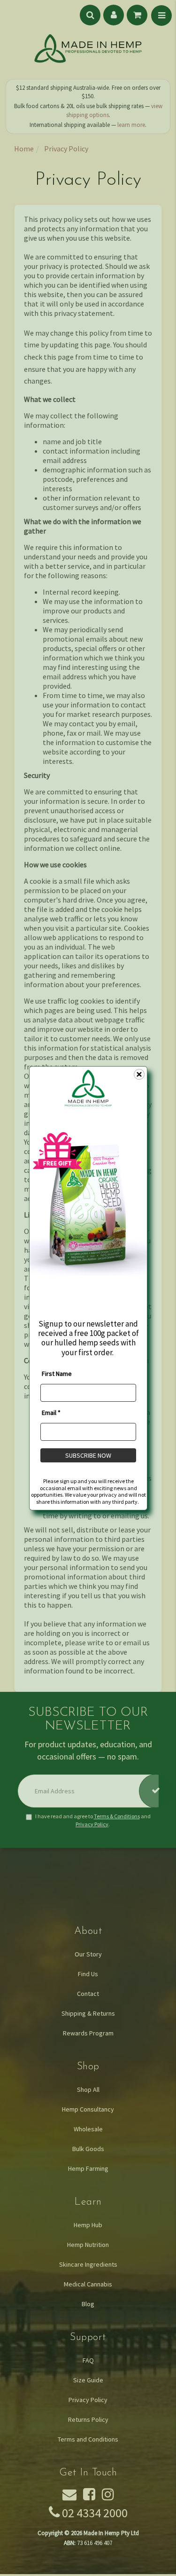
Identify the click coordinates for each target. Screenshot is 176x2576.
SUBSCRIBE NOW (88, 1455)
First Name (57, 1374)
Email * (51, 1413)
